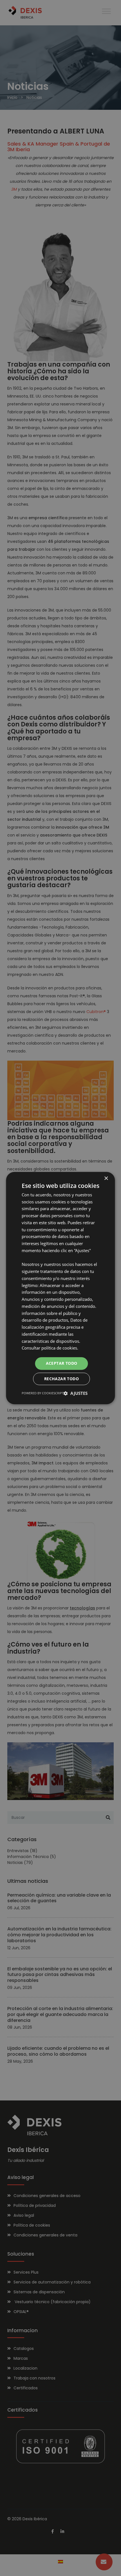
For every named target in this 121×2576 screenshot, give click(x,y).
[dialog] (60, 1288)
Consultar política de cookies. (50, 1348)
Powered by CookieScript (43, 1393)
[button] (76, 1393)
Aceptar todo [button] (62, 1363)
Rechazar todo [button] (61, 1379)
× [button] (106, 1178)
